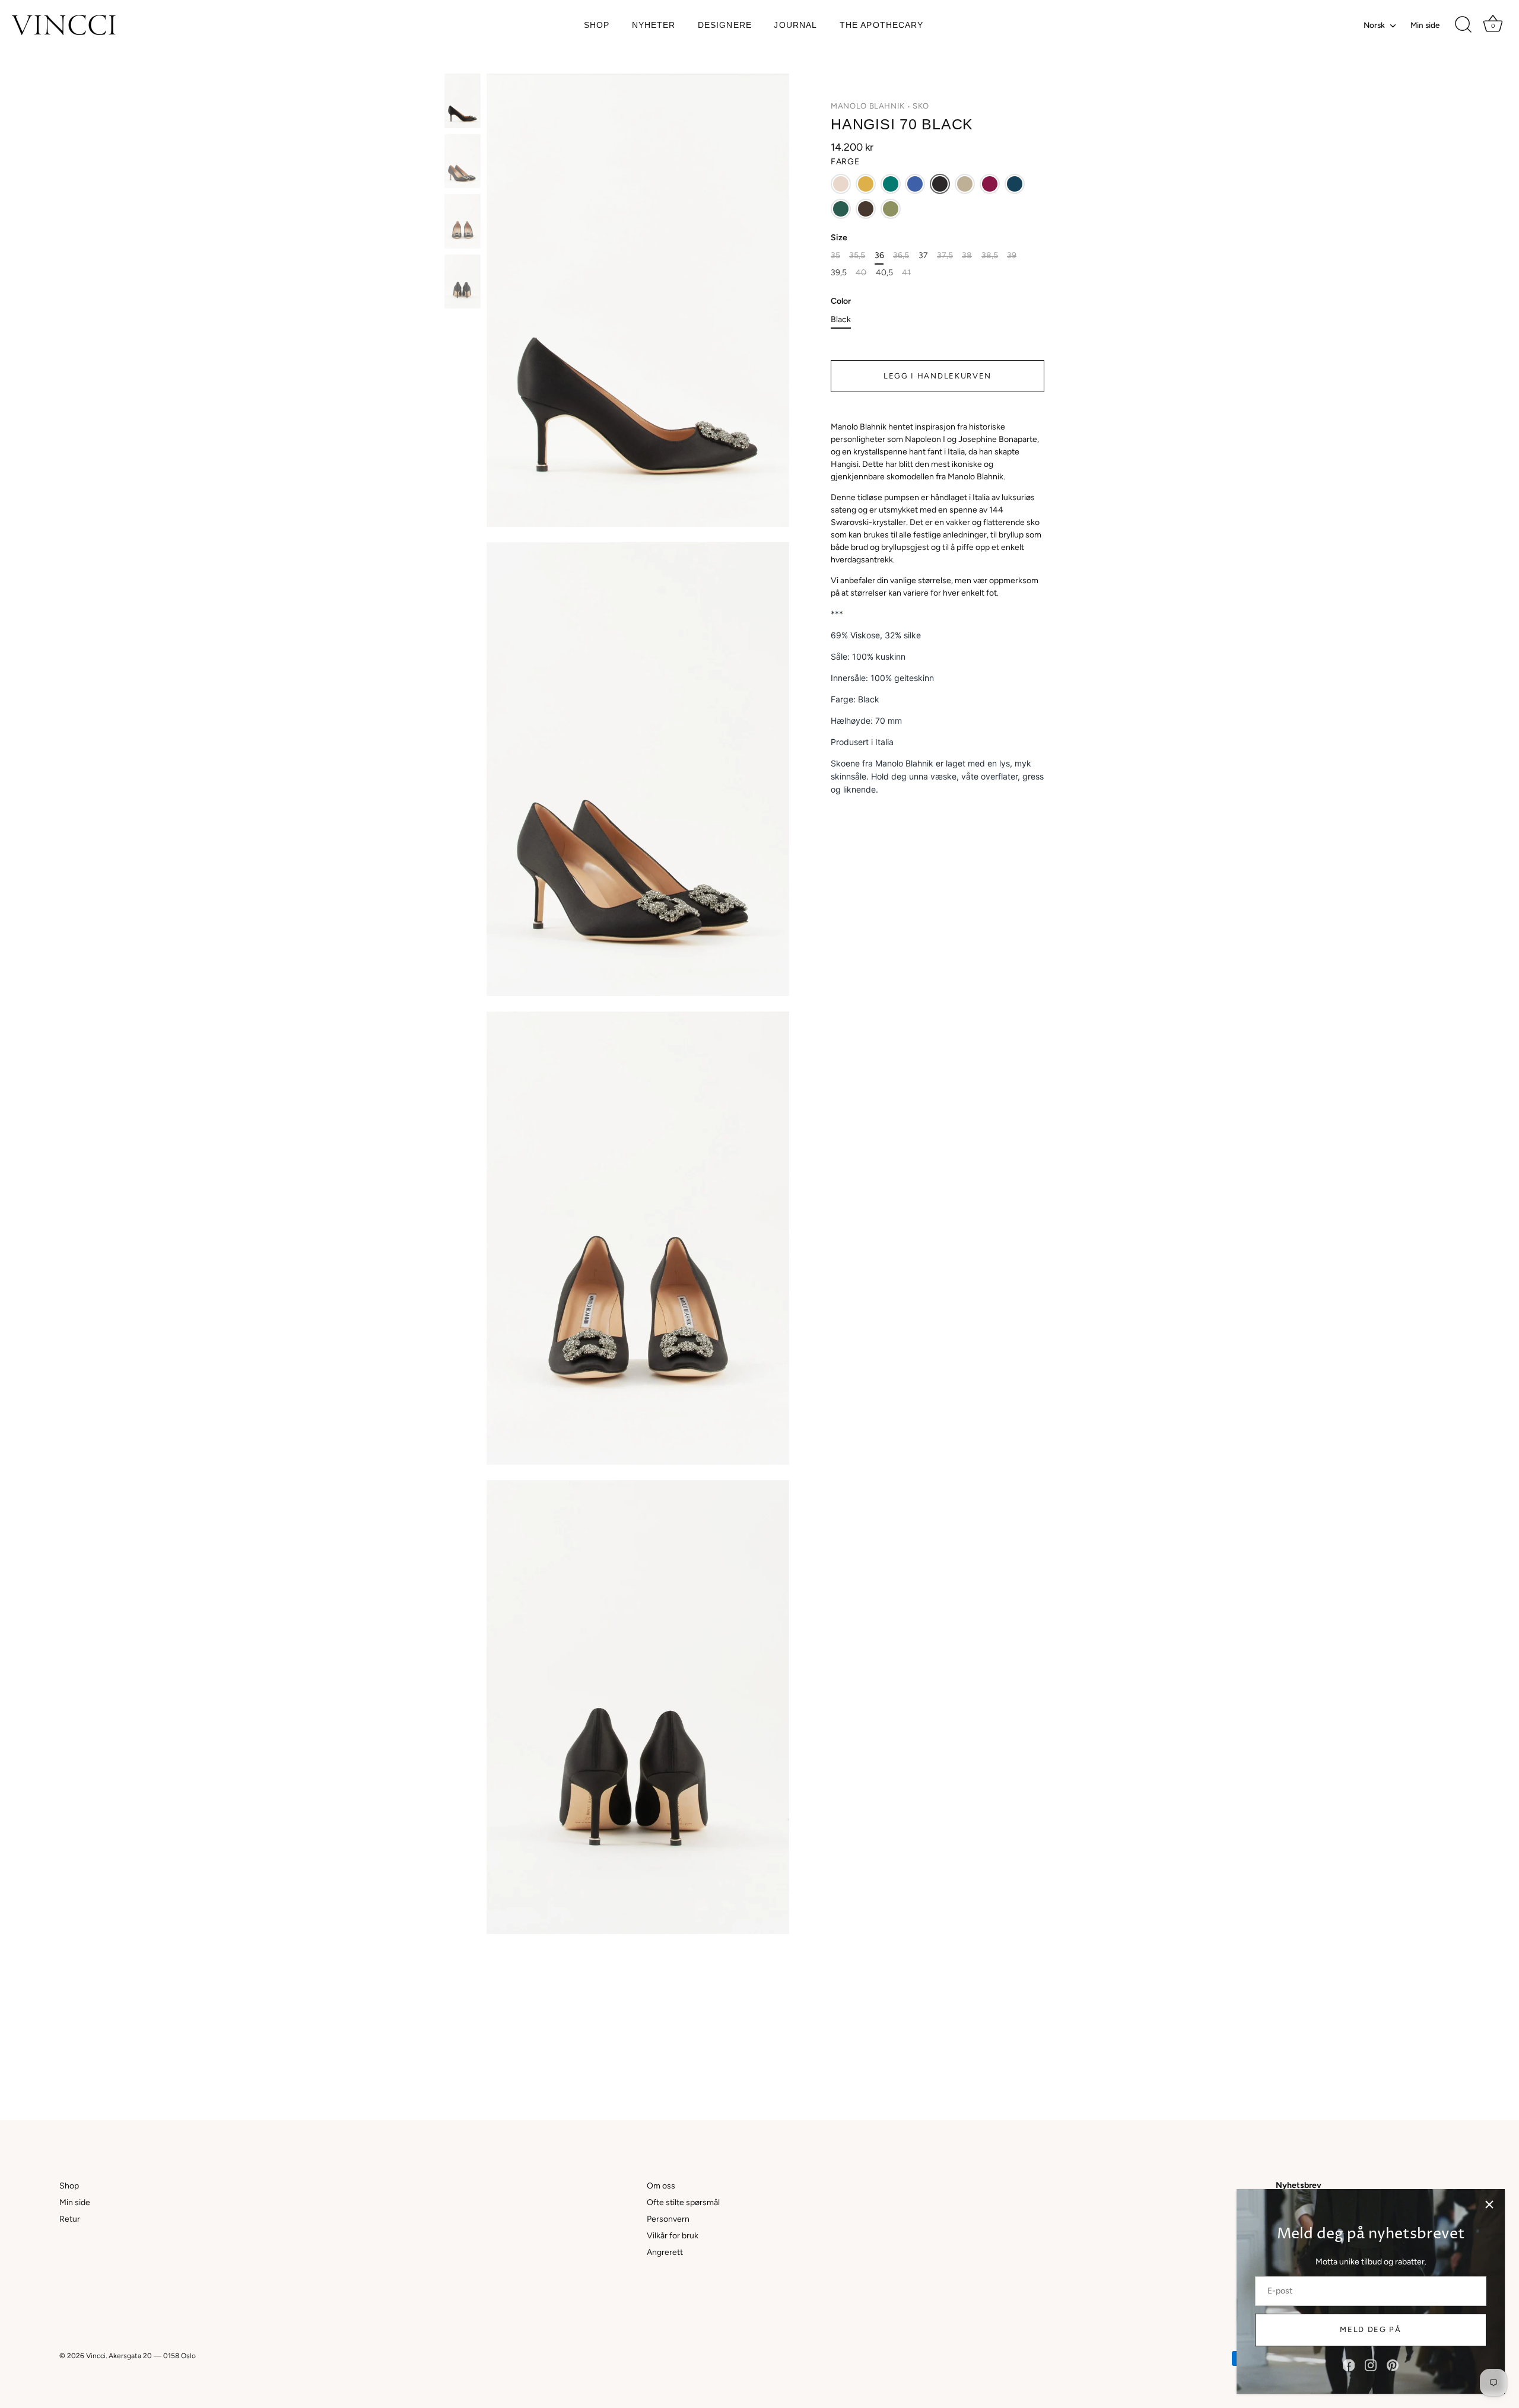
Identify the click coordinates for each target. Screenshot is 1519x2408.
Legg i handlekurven (938, 376)
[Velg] (1489, 2205)
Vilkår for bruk (673, 2236)
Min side (1425, 25)
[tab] (938, 619)
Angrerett (665, 2252)
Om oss (661, 2186)
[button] (841, 184)
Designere (725, 25)
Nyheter (654, 25)
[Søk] (1463, 25)
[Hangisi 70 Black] (463, 101)
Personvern (668, 2219)
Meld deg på (1371, 2329)
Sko (921, 106)
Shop (597, 25)
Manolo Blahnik (868, 106)
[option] (463, 103)
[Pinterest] (1393, 2365)
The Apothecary (882, 25)
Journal (795, 25)
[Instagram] (1371, 2365)
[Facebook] (1349, 2365)
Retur (70, 2219)
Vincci (96, 2356)
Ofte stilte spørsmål (683, 2202)
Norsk (1374, 25)
